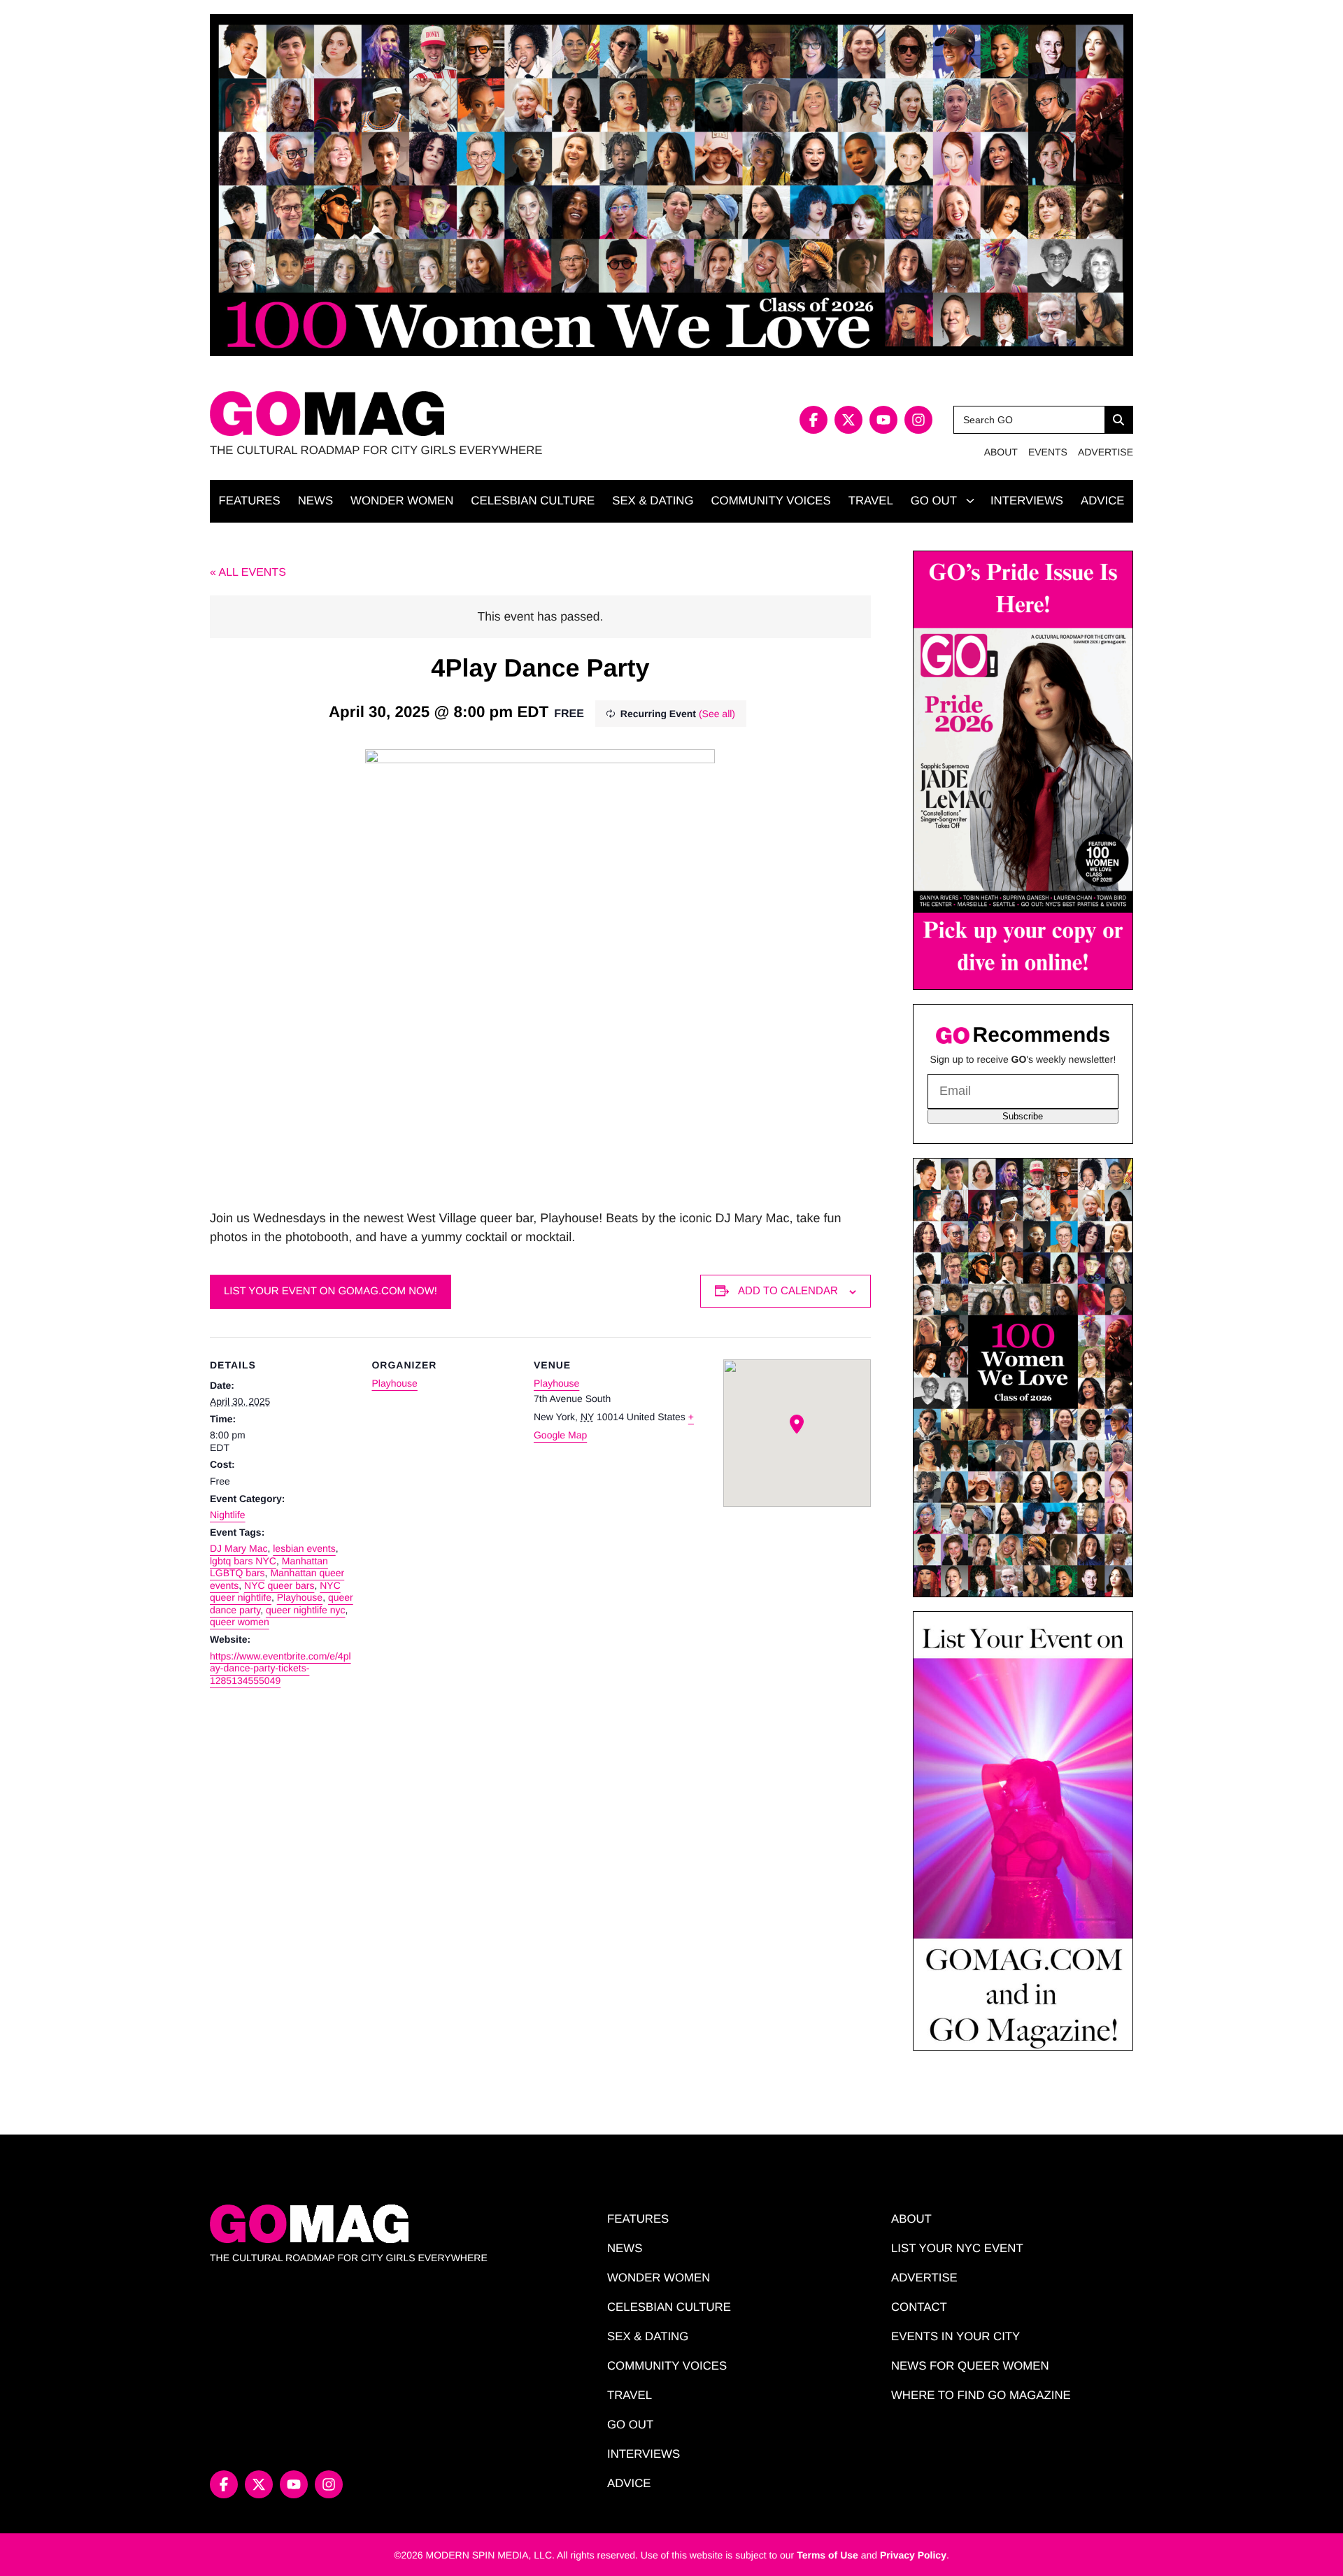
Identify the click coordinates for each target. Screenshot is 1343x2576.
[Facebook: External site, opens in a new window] (813, 420)
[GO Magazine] (441, 414)
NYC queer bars (279, 1585)
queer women (240, 1622)
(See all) (717, 714)
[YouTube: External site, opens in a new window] (883, 420)
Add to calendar (788, 1290)
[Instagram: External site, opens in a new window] (918, 420)
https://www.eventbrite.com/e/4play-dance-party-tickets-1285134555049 (280, 1668)
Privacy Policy (913, 2555)
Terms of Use (827, 2555)
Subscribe (1023, 1116)
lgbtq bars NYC (243, 1561)
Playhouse (300, 1597)
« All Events (248, 573)
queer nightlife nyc (306, 1610)
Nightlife (228, 1515)
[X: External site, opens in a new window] (848, 420)
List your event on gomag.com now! (331, 1291)
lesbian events (304, 1548)
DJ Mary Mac (239, 1548)
